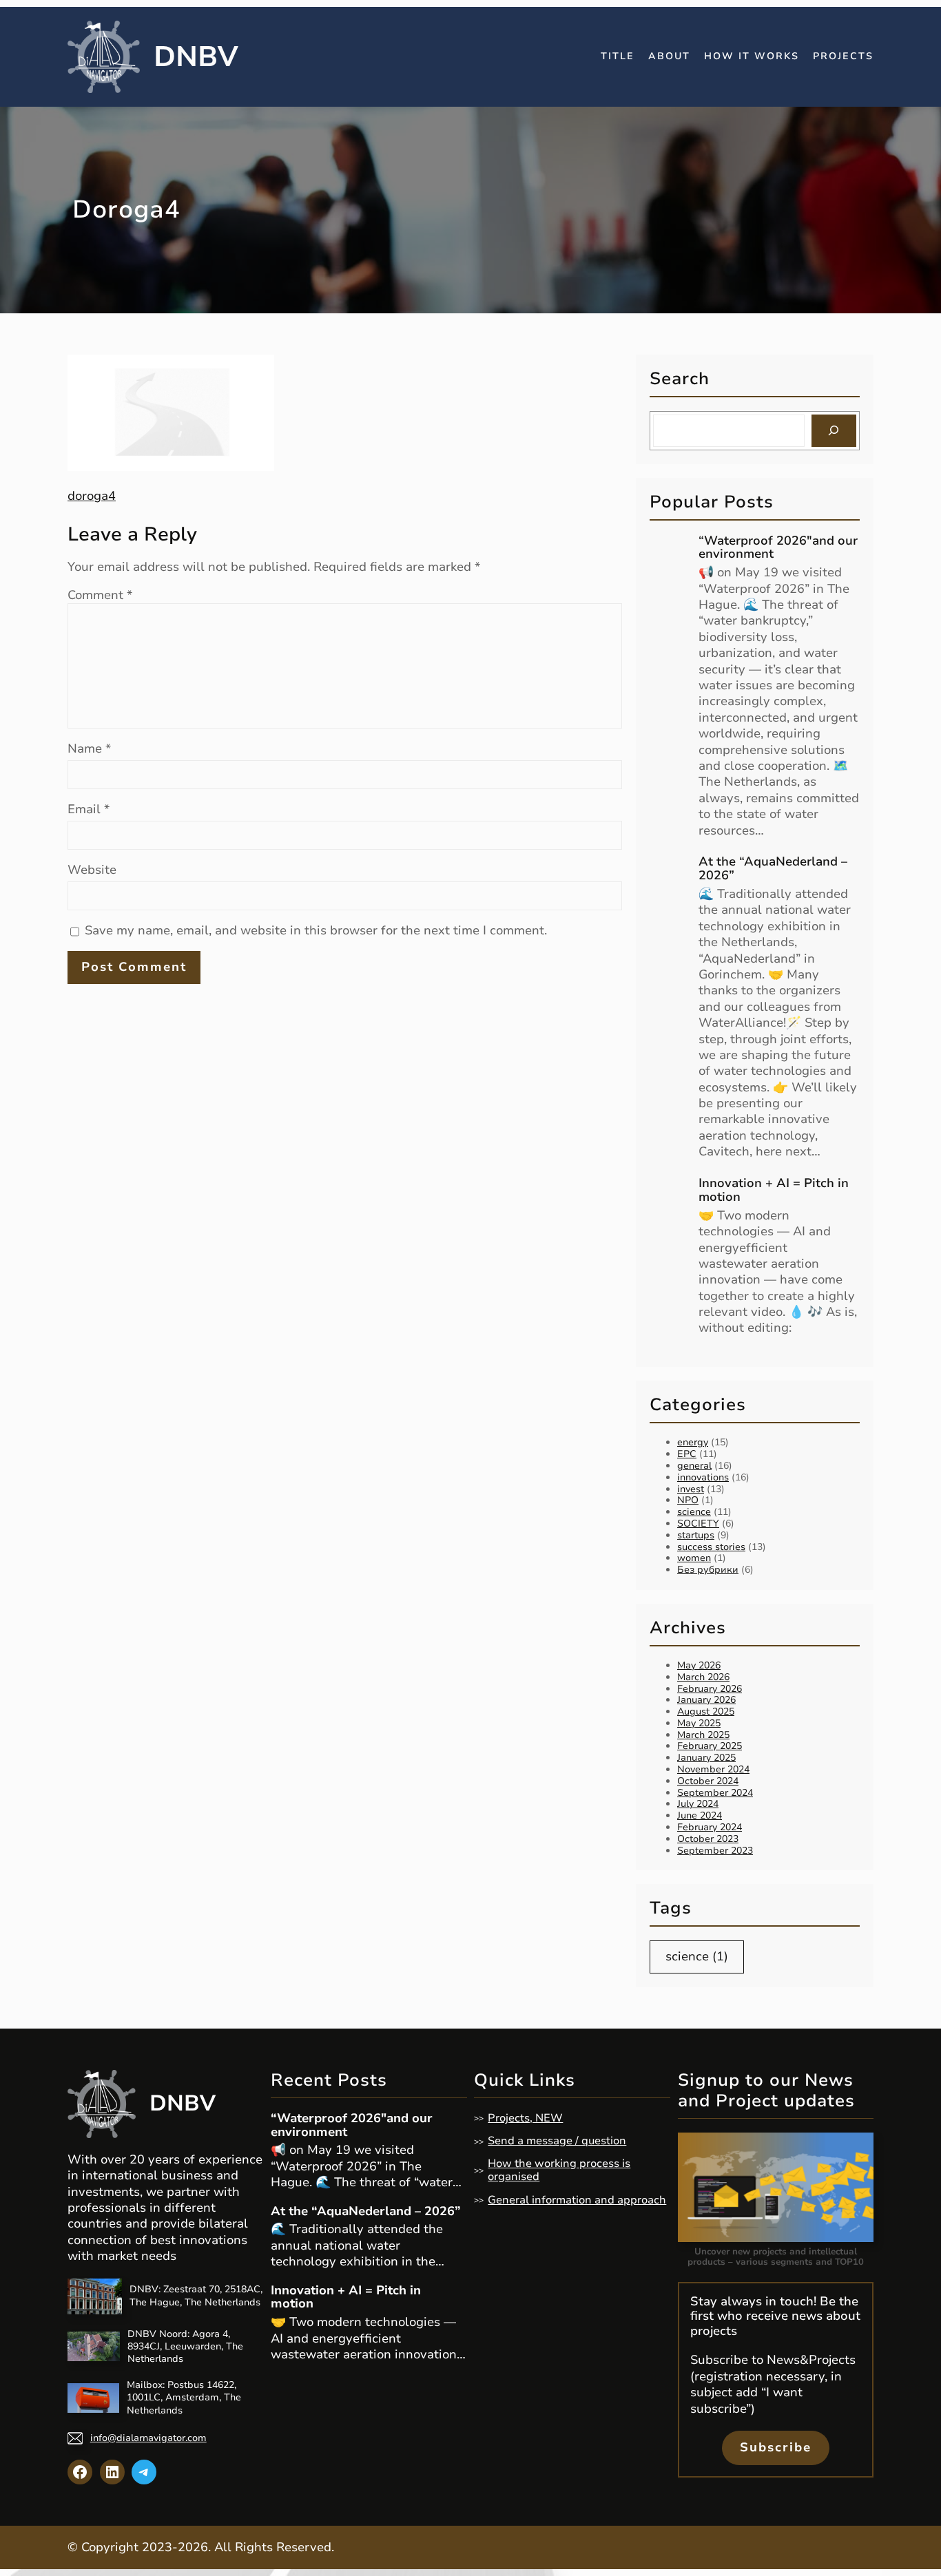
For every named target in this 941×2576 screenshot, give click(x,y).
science (694, 1512)
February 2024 (710, 1827)
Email (89, 809)
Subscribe (776, 2447)
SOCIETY (698, 1523)
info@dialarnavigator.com (148, 2438)
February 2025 (710, 1746)
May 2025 (699, 1723)
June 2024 (700, 1815)
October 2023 (708, 1839)
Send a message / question (557, 2141)
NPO (688, 1500)
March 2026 (703, 1677)
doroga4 (92, 496)
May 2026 (699, 1665)
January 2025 (706, 1758)
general (694, 1466)
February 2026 (710, 1689)
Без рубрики (708, 1570)
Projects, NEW (525, 2118)
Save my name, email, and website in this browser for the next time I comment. (316, 931)
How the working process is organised (559, 2170)
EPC (687, 1454)
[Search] (834, 431)
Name (89, 749)
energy (693, 1442)
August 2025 (706, 1711)
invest (691, 1489)
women (694, 1558)
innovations (703, 1477)
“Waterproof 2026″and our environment (778, 548)
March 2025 (703, 1735)
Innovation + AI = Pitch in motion (774, 1191)
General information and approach (577, 2200)
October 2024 (708, 1781)
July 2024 (698, 1804)
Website (92, 870)
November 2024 (713, 1769)
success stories (711, 1547)
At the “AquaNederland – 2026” (773, 869)
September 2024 (715, 1793)
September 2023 (715, 1851)
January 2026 (706, 1700)
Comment (100, 595)
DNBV (196, 57)
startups (696, 1535)
